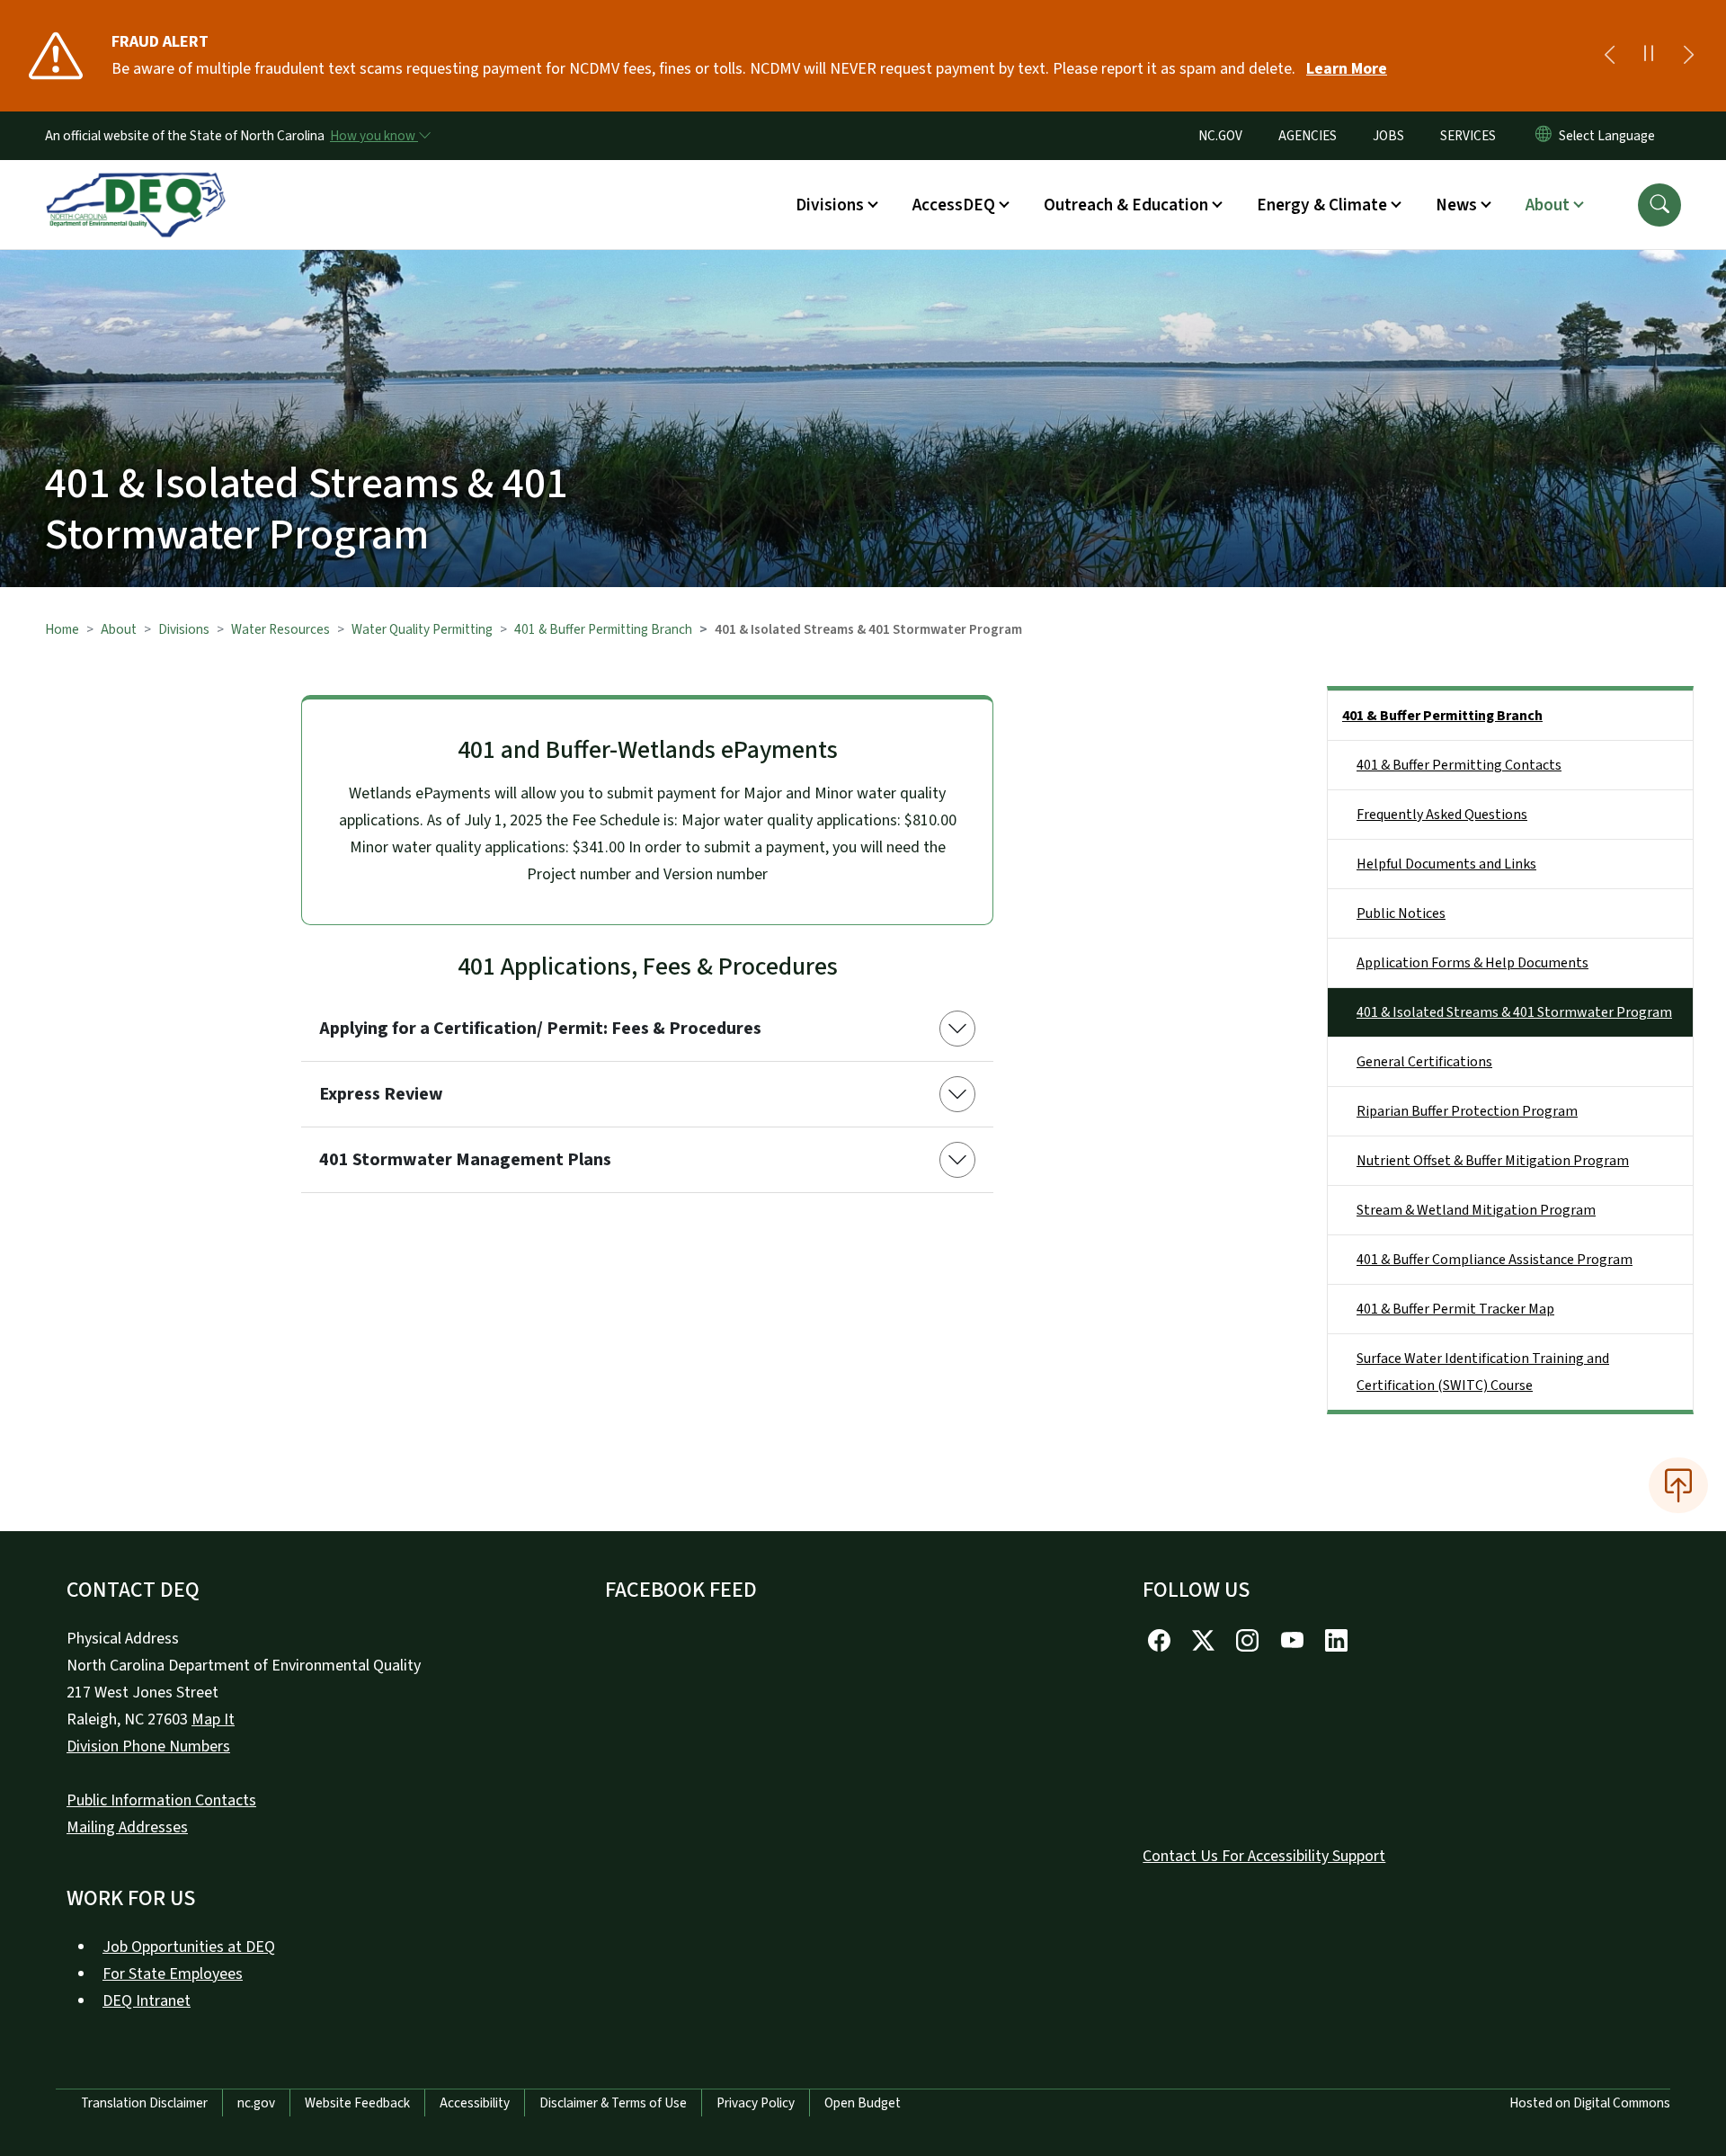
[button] (1659, 205)
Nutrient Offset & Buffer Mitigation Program (1493, 1161)
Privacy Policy (756, 2103)
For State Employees (173, 1974)
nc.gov (256, 2103)
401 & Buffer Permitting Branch (603, 629)
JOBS (1388, 136)
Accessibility (475, 2103)
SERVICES (1468, 136)
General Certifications (1424, 1062)
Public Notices (1401, 913)
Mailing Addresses (127, 1827)
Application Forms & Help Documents (1472, 963)
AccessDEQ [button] (954, 205)
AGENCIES (1308, 136)
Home (62, 629)
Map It (213, 1719)
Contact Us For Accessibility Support (1264, 1856)
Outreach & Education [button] (1126, 205)
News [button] (1456, 205)
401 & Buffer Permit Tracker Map (1455, 1309)
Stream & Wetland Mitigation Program (1476, 1210)
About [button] (1548, 205)
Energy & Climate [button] (1322, 205)
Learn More (1347, 69)
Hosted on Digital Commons (1590, 2103)
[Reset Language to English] (1544, 136)
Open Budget (863, 2103)
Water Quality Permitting (422, 629)
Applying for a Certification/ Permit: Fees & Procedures (540, 1029)
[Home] (136, 184)
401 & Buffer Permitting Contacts (1459, 765)
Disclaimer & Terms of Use (613, 2103)
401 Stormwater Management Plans (465, 1160)
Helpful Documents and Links (1446, 864)
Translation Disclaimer (144, 2103)
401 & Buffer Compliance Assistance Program (1495, 1260)
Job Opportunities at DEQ (189, 1947)
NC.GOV (1220, 136)
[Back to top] (1678, 1485)
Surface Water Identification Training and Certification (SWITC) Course (1483, 1372)
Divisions (184, 629)
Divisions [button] (830, 205)
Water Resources (280, 629)
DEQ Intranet (147, 2001)
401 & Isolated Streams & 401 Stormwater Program (1514, 1012)
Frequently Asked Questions (1442, 815)
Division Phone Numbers (148, 1746)
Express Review (381, 1094)
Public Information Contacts (161, 1800)
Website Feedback (357, 2103)
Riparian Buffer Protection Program (1467, 1111)
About (119, 629)
